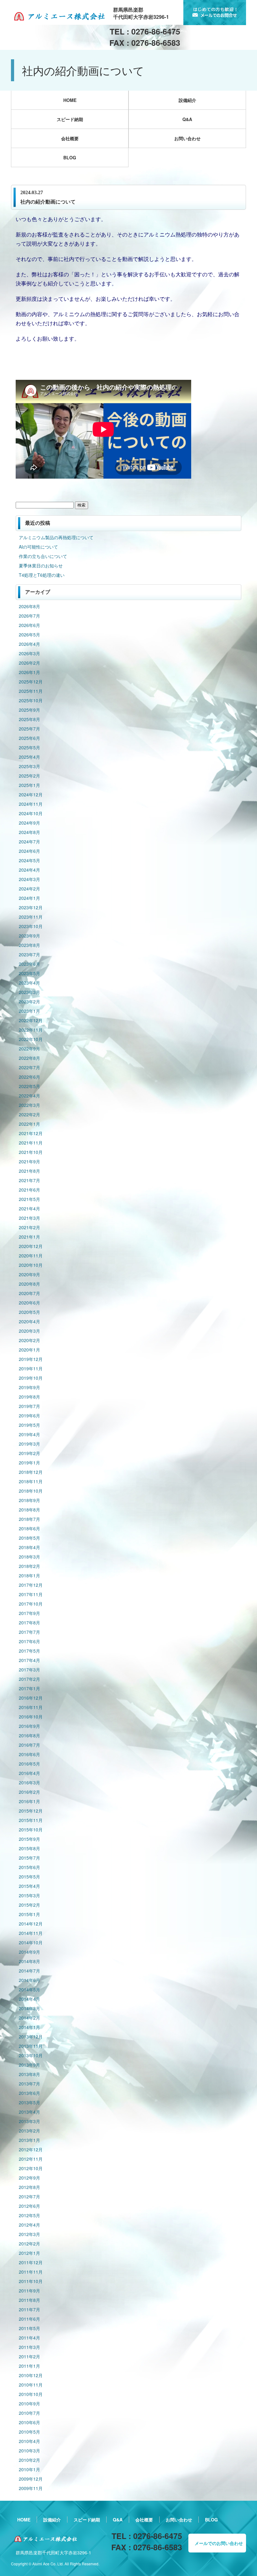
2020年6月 (29, 1303)
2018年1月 (29, 1575)
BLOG (70, 157)
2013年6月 (29, 2093)
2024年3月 (29, 879)
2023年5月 (29, 973)
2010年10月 (31, 2394)
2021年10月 (31, 1152)
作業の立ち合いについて (43, 556)
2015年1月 (29, 1914)
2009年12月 (31, 2479)
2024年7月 (29, 842)
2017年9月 (29, 1613)
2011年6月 (29, 2319)
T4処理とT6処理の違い (42, 575)
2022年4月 (29, 1096)
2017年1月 (29, 1688)
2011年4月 (29, 2338)
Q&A (187, 119)
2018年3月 (29, 1557)
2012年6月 (29, 2206)
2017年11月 (31, 1594)
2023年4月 (29, 983)
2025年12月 (31, 682)
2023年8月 (29, 945)
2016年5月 (29, 1764)
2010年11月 (31, 2385)
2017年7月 (29, 1632)
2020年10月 (31, 1265)
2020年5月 (29, 1312)
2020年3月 (29, 1331)
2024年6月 (29, 851)
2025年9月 (29, 710)
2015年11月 (31, 1820)
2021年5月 (29, 1199)
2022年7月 (29, 1067)
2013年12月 (31, 2037)
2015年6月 (29, 1867)
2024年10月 (31, 813)
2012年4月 (29, 2225)
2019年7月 (29, 1406)
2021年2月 (29, 1227)
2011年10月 (31, 2281)
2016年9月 (29, 1726)
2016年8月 (29, 1735)
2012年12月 (31, 2149)
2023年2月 (29, 1001)
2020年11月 (31, 1256)
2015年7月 (29, 1858)
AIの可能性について (38, 547)
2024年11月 (31, 804)
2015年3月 (29, 1895)
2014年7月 (29, 1971)
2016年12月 (31, 1698)
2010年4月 (29, 2441)
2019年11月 (31, 1368)
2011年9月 (29, 2291)
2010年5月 (29, 2432)
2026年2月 (29, 663)
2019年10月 (31, 1378)
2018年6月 (29, 1528)
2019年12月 (31, 1359)
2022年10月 (31, 1039)
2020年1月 (29, 1350)
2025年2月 (29, 776)
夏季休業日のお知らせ (41, 566)
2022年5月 (29, 1086)
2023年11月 (31, 917)
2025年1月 (29, 785)
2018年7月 (29, 1519)
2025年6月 (29, 738)
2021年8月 (29, 1171)
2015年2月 (29, 1905)
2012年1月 (29, 2253)
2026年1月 (29, 672)
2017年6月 (29, 1641)
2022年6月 (29, 1077)
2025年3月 (29, 766)
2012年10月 (31, 2168)
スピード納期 (70, 119)
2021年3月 (29, 1218)
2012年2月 (29, 2244)
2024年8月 (29, 832)
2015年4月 (29, 1886)
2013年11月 (31, 2046)
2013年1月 (29, 2140)
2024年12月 (31, 794)
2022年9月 (29, 1049)
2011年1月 (29, 2366)
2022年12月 (31, 1020)
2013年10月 (31, 2055)
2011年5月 (29, 2328)
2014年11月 (31, 1933)
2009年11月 (31, 2488)
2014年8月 (29, 1961)
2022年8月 (29, 1058)
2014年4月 (29, 1999)
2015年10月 (31, 1830)
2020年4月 (29, 1321)
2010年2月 (29, 2460)
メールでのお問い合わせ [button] (219, 2543)
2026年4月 (29, 644)
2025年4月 (29, 757)
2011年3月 (29, 2347)
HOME (70, 100)
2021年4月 (29, 1208)
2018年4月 (29, 1547)
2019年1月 (29, 1463)
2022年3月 (29, 1105)
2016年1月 (29, 1801)
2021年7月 (29, 1180)
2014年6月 (29, 1980)
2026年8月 (29, 606)
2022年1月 (29, 1124)
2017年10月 (31, 1604)
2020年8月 (29, 1284)
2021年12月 (31, 1133)
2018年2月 (29, 1566)
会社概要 (70, 138)
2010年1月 (29, 2469)
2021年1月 (29, 1237)
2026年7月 (29, 616)
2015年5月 (29, 1877)
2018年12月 (31, 1472)
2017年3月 (29, 1670)
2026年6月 (29, 625)
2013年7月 (29, 2084)
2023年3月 (29, 992)
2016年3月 (29, 1782)
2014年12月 (31, 1924)
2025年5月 (29, 747)
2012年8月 (29, 2187)
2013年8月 (29, 2074)
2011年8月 (29, 2300)
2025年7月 (29, 729)
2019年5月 (29, 1425)
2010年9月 (29, 2403)
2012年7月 (29, 2196)
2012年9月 (29, 2178)
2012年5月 (29, 2215)
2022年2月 (29, 1114)
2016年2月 (29, 1792)
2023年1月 (29, 1011)
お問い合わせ (187, 138)
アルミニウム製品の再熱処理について (56, 537)
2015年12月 (31, 1811)
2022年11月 (31, 1030)
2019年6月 (29, 1415)
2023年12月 (31, 907)
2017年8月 (29, 1623)
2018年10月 (31, 1491)
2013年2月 (29, 2131)
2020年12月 (31, 1246)
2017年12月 (31, 1585)
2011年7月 (29, 2309)
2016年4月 (29, 1773)
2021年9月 (29, 1161)
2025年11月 (31, 691)
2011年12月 (31, 2262)
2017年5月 (29, 1651)
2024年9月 (29, 823)
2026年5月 (29, 635)
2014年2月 (29, 2018)
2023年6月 (29, 964)
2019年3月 (29, 1444)
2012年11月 (31, 2159)
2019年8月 (29, 1397)
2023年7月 (29, 954)
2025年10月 (31, 700)
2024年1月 (29, 898)
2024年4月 (29, 870)
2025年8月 (29, 719)
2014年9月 (29, 1952)
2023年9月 (29, 936)
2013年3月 (29, 2121)
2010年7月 (29, 2413)
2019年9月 (29, 1387)
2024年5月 (29, 860)
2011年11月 (31, 2272)
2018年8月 (29, 1510)
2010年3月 (29, 2451)
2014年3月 (29, 2008)
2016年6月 (29, 1754)
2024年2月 (29, 889)
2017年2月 (29, 1679)
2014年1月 (29, 2027)
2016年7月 (29, 1745)
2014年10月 (31, 1942)
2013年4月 (29, 2112)
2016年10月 (31, 1717)
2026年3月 (29, 653)
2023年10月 (31, 926)
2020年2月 (29, 1340)
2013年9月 (29, 2065)
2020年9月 (29, 1274)
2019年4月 (29, 1434)
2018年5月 (29, 1538)
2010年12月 (31, 2375)
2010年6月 (29, 2422)
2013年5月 (29, 2102)
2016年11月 (31, 1707)
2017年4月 (29, 1660)
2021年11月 (31, 1143)
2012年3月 (29, 2234)
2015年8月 (29, 1848)
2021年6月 (29, 1190)
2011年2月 (29, 2356)
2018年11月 (31, 1481)
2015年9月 (29, 1839)
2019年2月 (29, 1453)
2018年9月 (29, 1500)
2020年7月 (29, 1293)
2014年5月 (29, 1989)
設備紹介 (187, 100)
